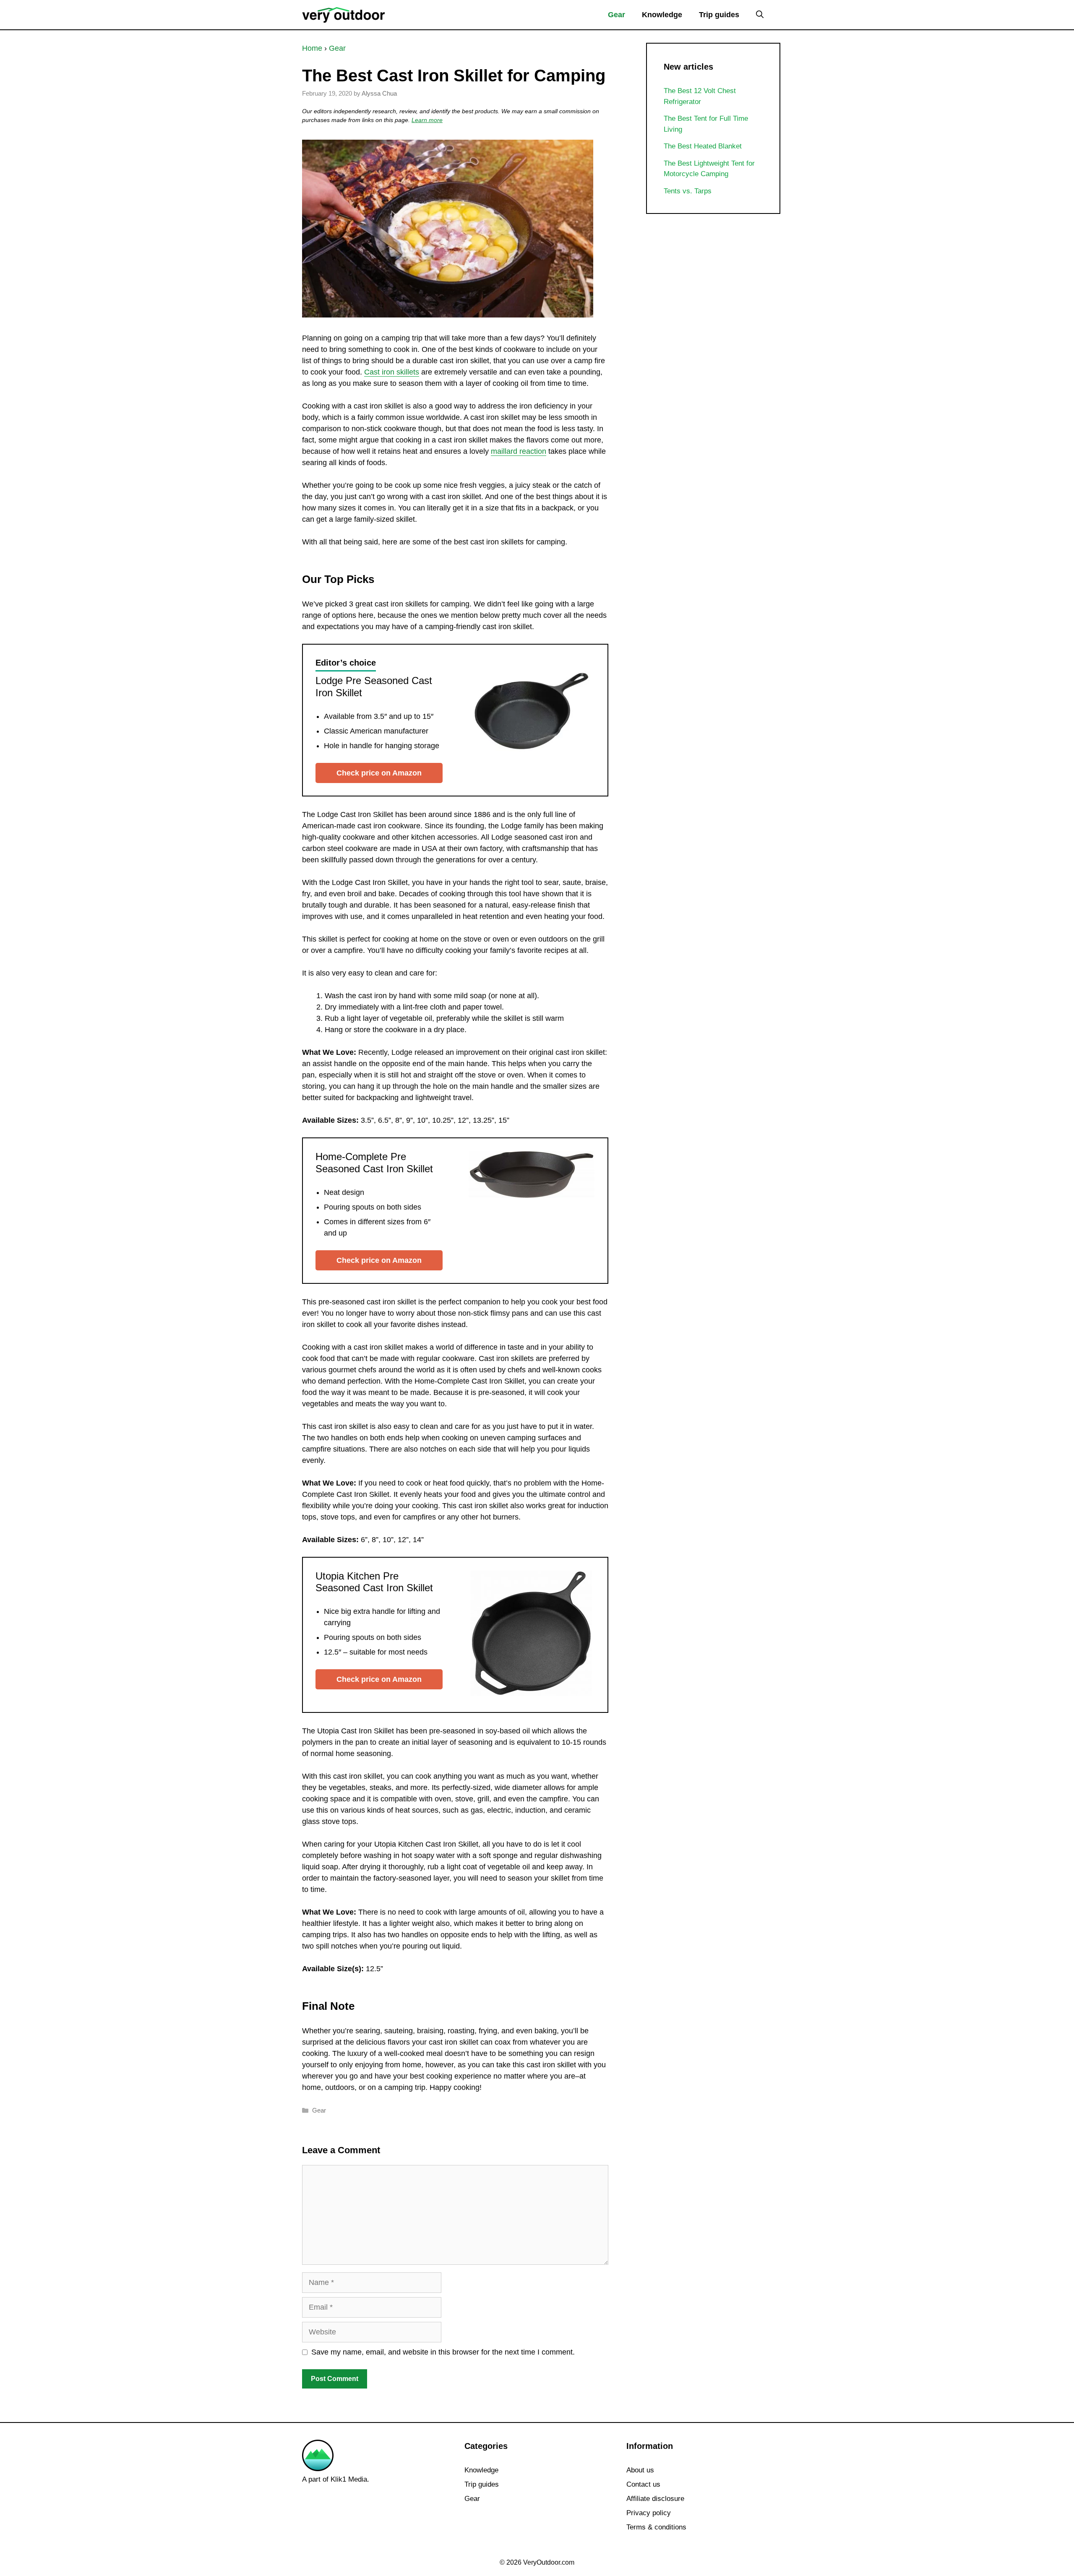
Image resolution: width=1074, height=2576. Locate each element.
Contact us (643, 2484)
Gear (617, 15)
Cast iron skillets (392, 372)
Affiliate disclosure (655, 2499)
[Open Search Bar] (760, 15)
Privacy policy (649, 2513)
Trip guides (719, 15)
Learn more (427, 120)
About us (640, 2470)
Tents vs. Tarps (688, 191)
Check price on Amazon (379, 773)
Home (312, 48)
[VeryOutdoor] (344, 14)
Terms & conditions (656, 2527)
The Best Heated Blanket (703, 146)
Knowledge (662, 15)
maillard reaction (519, 451)
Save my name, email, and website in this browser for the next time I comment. (443, 2352)
